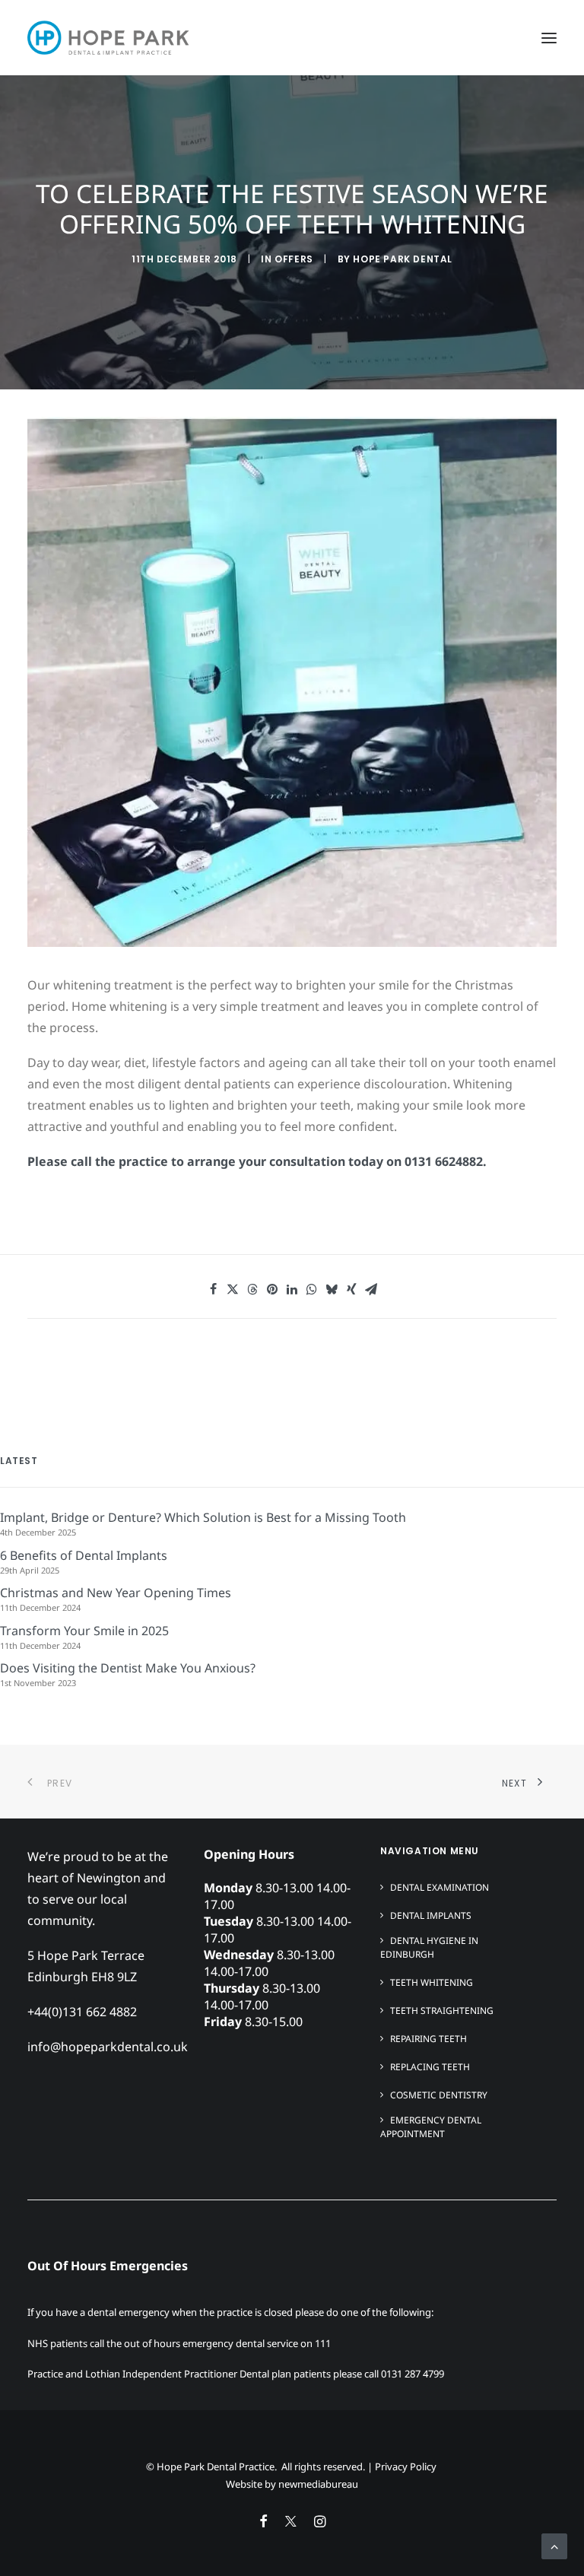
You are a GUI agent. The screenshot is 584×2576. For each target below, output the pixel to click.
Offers (294, 259)
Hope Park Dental (403, 259)
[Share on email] (371, 1289)
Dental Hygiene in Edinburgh (429, 1947)
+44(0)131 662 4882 (82, 2012)
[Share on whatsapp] (312, 1289)
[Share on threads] (252, 1289)
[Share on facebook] (213, 1289)
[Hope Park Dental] (108, 38)
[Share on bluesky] (332, 1289)
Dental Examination (440, 1887)
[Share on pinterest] (272, 1289)
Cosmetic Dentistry (439, 2095)
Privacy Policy (406, 2466)
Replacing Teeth (430, 2067)
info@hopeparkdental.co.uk (108, 2047)
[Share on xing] (351, 1289)
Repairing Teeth (428, 2039)
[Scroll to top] (554, 2545)
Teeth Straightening (442, 2011)
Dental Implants (431, 1915)
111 (323, 2343)
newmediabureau (318, 2484)
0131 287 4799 (413, 2374)
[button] (549, 38)
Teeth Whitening (432, 1982)
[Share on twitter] (233, 1289)
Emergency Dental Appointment (431, 2127)
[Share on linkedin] (292, 1289)
